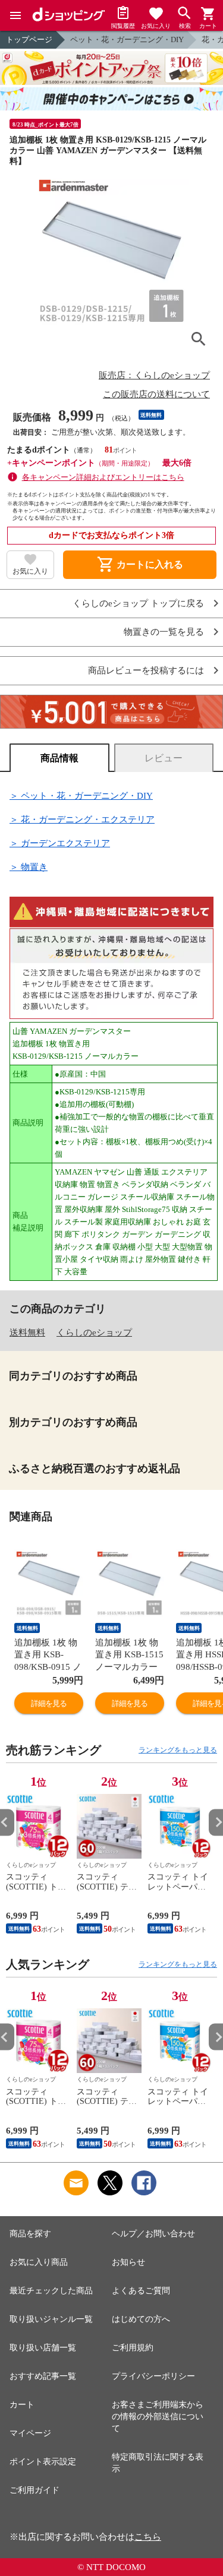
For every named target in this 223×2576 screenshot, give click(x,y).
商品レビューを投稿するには (146, 671)
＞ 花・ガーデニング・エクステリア (82, 819)
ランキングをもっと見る (178, 1750)
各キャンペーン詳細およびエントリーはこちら (103, 477)
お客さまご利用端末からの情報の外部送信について (158, 2417)
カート (22, 2405)
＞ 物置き (29, 867)
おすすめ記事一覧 (43, 2376)
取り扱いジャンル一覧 (51, 2319)
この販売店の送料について (156, 394)
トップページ (29, 39)
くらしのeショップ (94, 1333)
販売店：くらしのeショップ (154, 375)
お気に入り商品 (39, 2262)
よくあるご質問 (141, 2291)
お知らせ (128, 2262)
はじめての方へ (141, 2319)
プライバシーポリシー (153, 2376)
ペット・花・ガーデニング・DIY (127, 39)
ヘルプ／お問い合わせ (153, 2234)
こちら (148, 2537)
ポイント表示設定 (43, 2462)
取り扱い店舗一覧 (43, 2348)
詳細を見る (49, 1703)
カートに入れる (140, 565)
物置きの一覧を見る (164, 632)
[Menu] (15, 15)
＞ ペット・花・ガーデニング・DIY (81, 796)
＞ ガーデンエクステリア (60, 843)
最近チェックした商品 (51, 2291)
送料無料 (27, 1333)
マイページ (30, 2433)
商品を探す (30, 2234)
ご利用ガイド (34, 2490)
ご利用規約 (133, 2348)
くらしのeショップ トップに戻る (138, 604)
